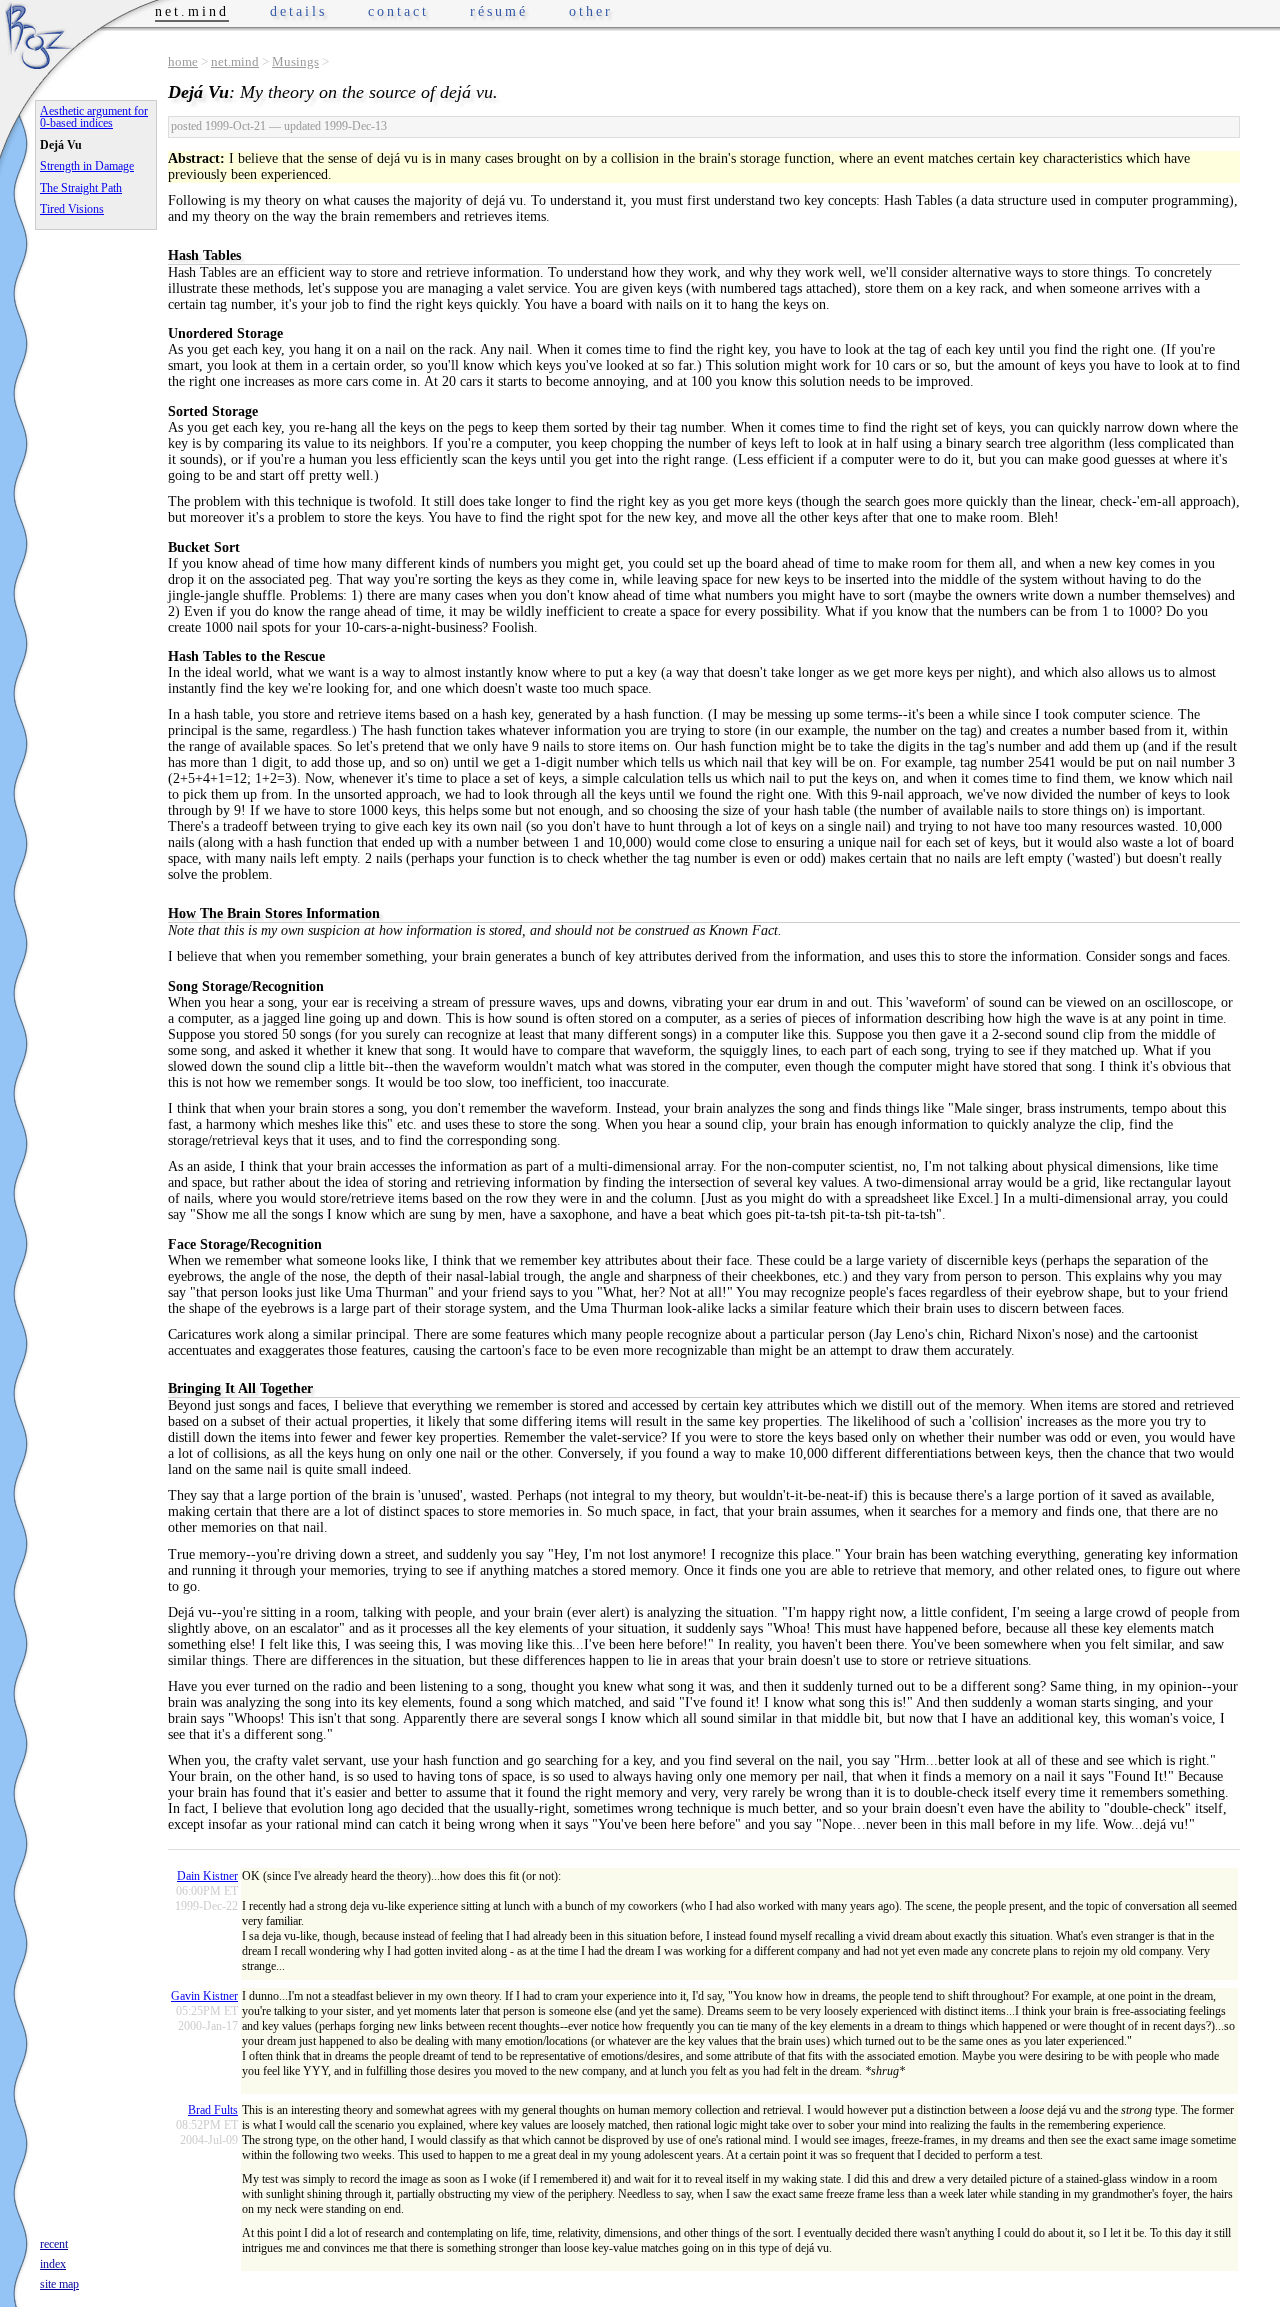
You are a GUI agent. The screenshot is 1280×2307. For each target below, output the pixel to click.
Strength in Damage (87, 166)
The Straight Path (81, 188)
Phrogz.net (37, 35)
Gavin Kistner (204, 1996)
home (183, 61)
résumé (499, 11)
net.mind (235, 61)
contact (398, 11)
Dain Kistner (207, 1876)
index (53, 2264)
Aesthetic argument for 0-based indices (94, 117)
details (298, 11)
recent (54, 2244)
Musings (295, 61)
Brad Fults (213, 2110)
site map (59, 2284)
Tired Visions (72, 209)
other (591, 11)
